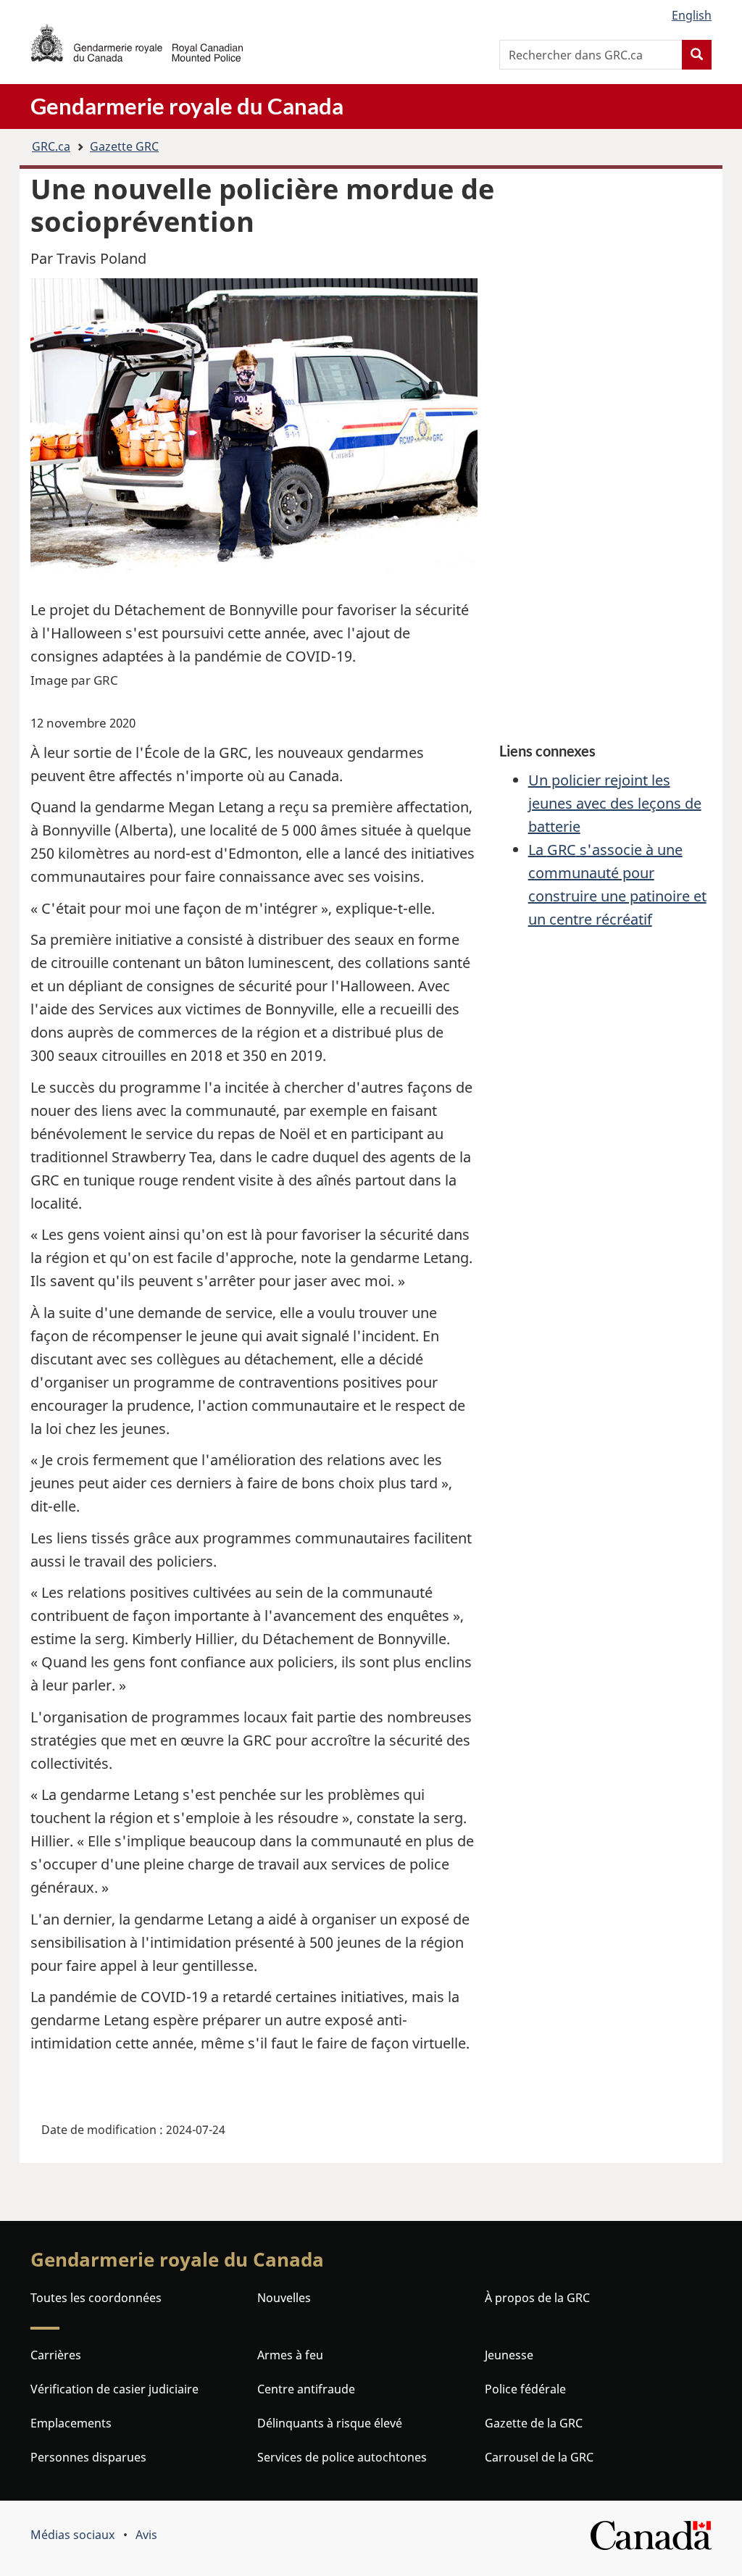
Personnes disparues (88, 2457)
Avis (146, 2535)
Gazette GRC (124, 146)
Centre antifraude (306, 2389)
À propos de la (537, 2298)
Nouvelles (284, 2298)
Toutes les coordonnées (96, 2298)
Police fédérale (525, 2389)
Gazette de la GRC (534, 2423)
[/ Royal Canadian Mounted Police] (137, 43)
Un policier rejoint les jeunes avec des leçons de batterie (615, 803)
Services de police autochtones (342, 2457)
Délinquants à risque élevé (330, 2423)
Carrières (56, 2355)
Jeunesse (509, 2355)
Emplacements (71, 2423)
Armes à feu (290, 2355)
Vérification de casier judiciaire (114, 2389)
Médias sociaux (72, 2535)
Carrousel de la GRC (539, 2457)
